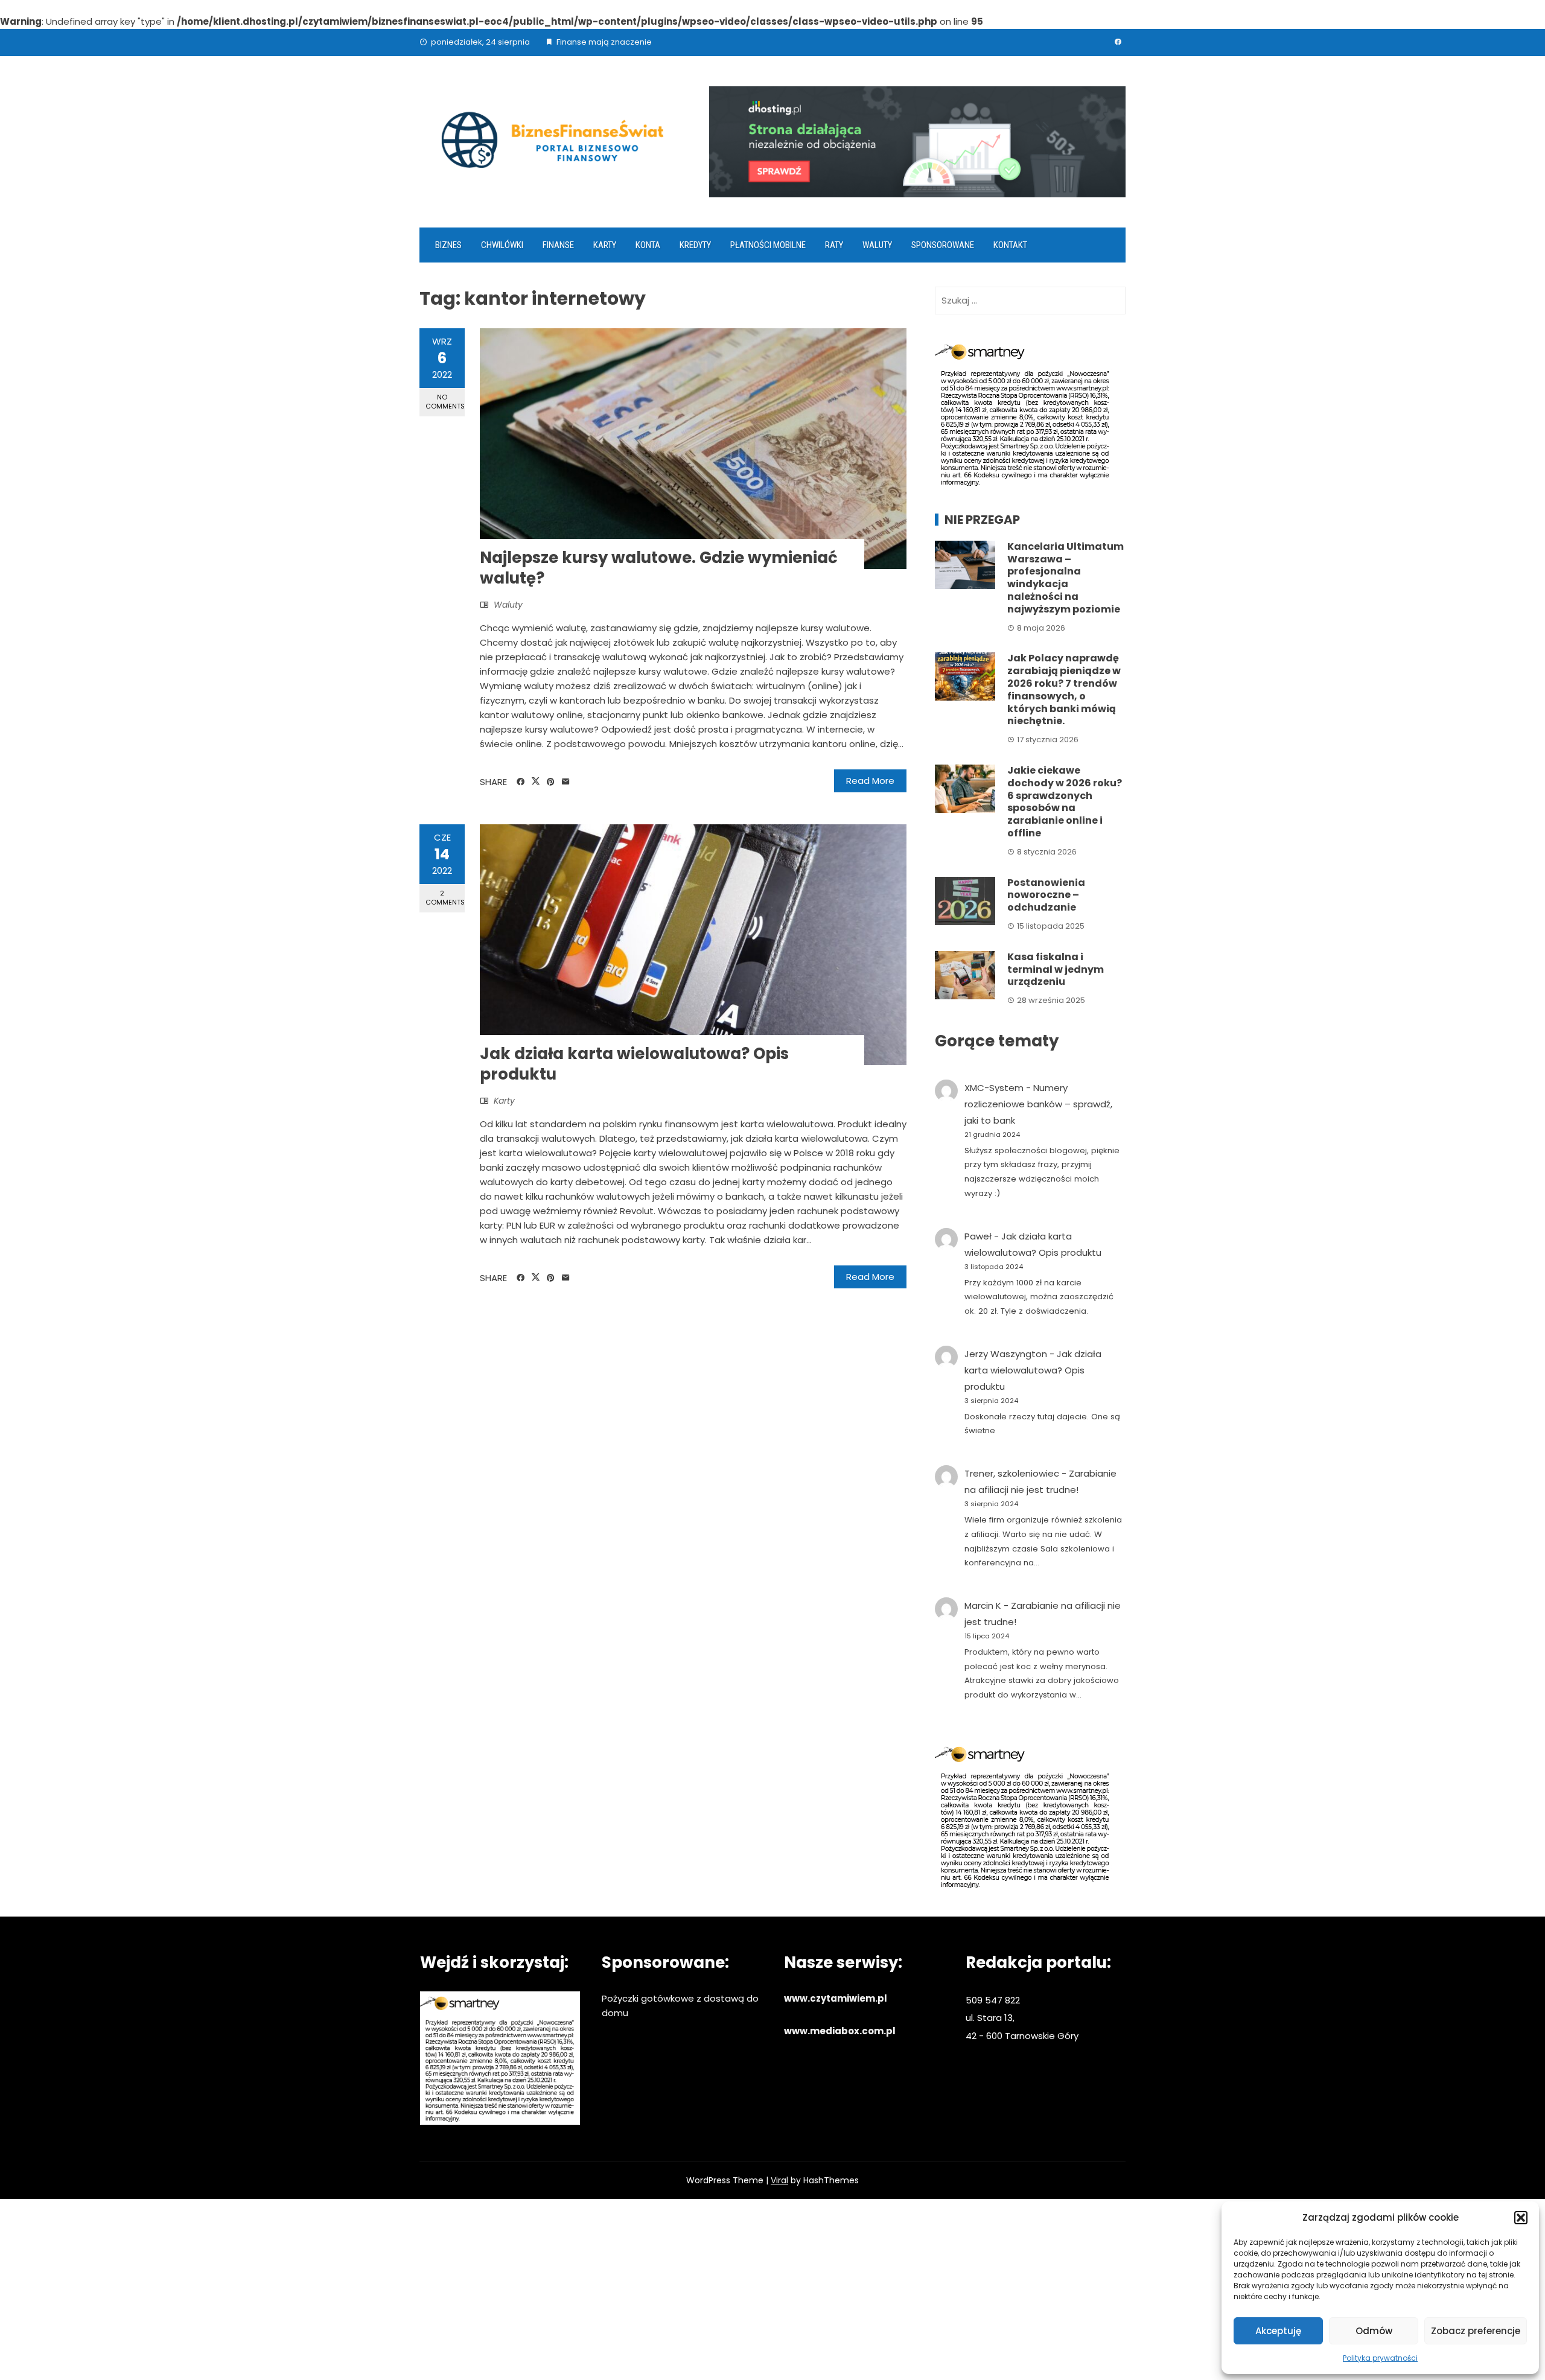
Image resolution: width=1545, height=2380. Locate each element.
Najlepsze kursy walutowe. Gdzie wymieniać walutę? (659, 568)
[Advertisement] (772, 2289)
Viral (779, 2180)
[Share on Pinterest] (551, 782)
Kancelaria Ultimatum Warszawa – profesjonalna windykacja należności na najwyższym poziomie (1066, 578)
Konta (648, 245)
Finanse (558, 245)
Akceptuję (1278, 2331)
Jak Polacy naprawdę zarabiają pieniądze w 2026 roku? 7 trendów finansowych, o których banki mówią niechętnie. (1064, 689)
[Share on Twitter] (536, 781)
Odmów (1374, 2331)
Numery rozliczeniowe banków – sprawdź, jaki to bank (1038, 1104)
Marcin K (983, 1605)
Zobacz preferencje (1476, 2331)
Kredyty (695, 245)
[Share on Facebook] (521, 782)
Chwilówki (502, 245)
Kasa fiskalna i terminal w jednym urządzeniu (1056, 969)
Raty (834, 245)
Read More (870, 781)
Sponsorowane (943, 245)
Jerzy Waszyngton (1006, 1354)
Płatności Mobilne (768, 245)
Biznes (448, 245)
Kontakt (1010, 245)
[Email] (566, 782)
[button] (1521, 2218)
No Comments (445, 402)
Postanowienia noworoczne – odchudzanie (1046, 895)
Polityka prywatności (1380, 2358)
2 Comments (445, 898)
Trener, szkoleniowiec (1012, 1473)
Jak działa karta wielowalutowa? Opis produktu (634, 1064)
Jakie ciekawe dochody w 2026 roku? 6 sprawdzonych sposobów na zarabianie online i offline (1065, 802)
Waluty (877, 245)
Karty (605, 245)
